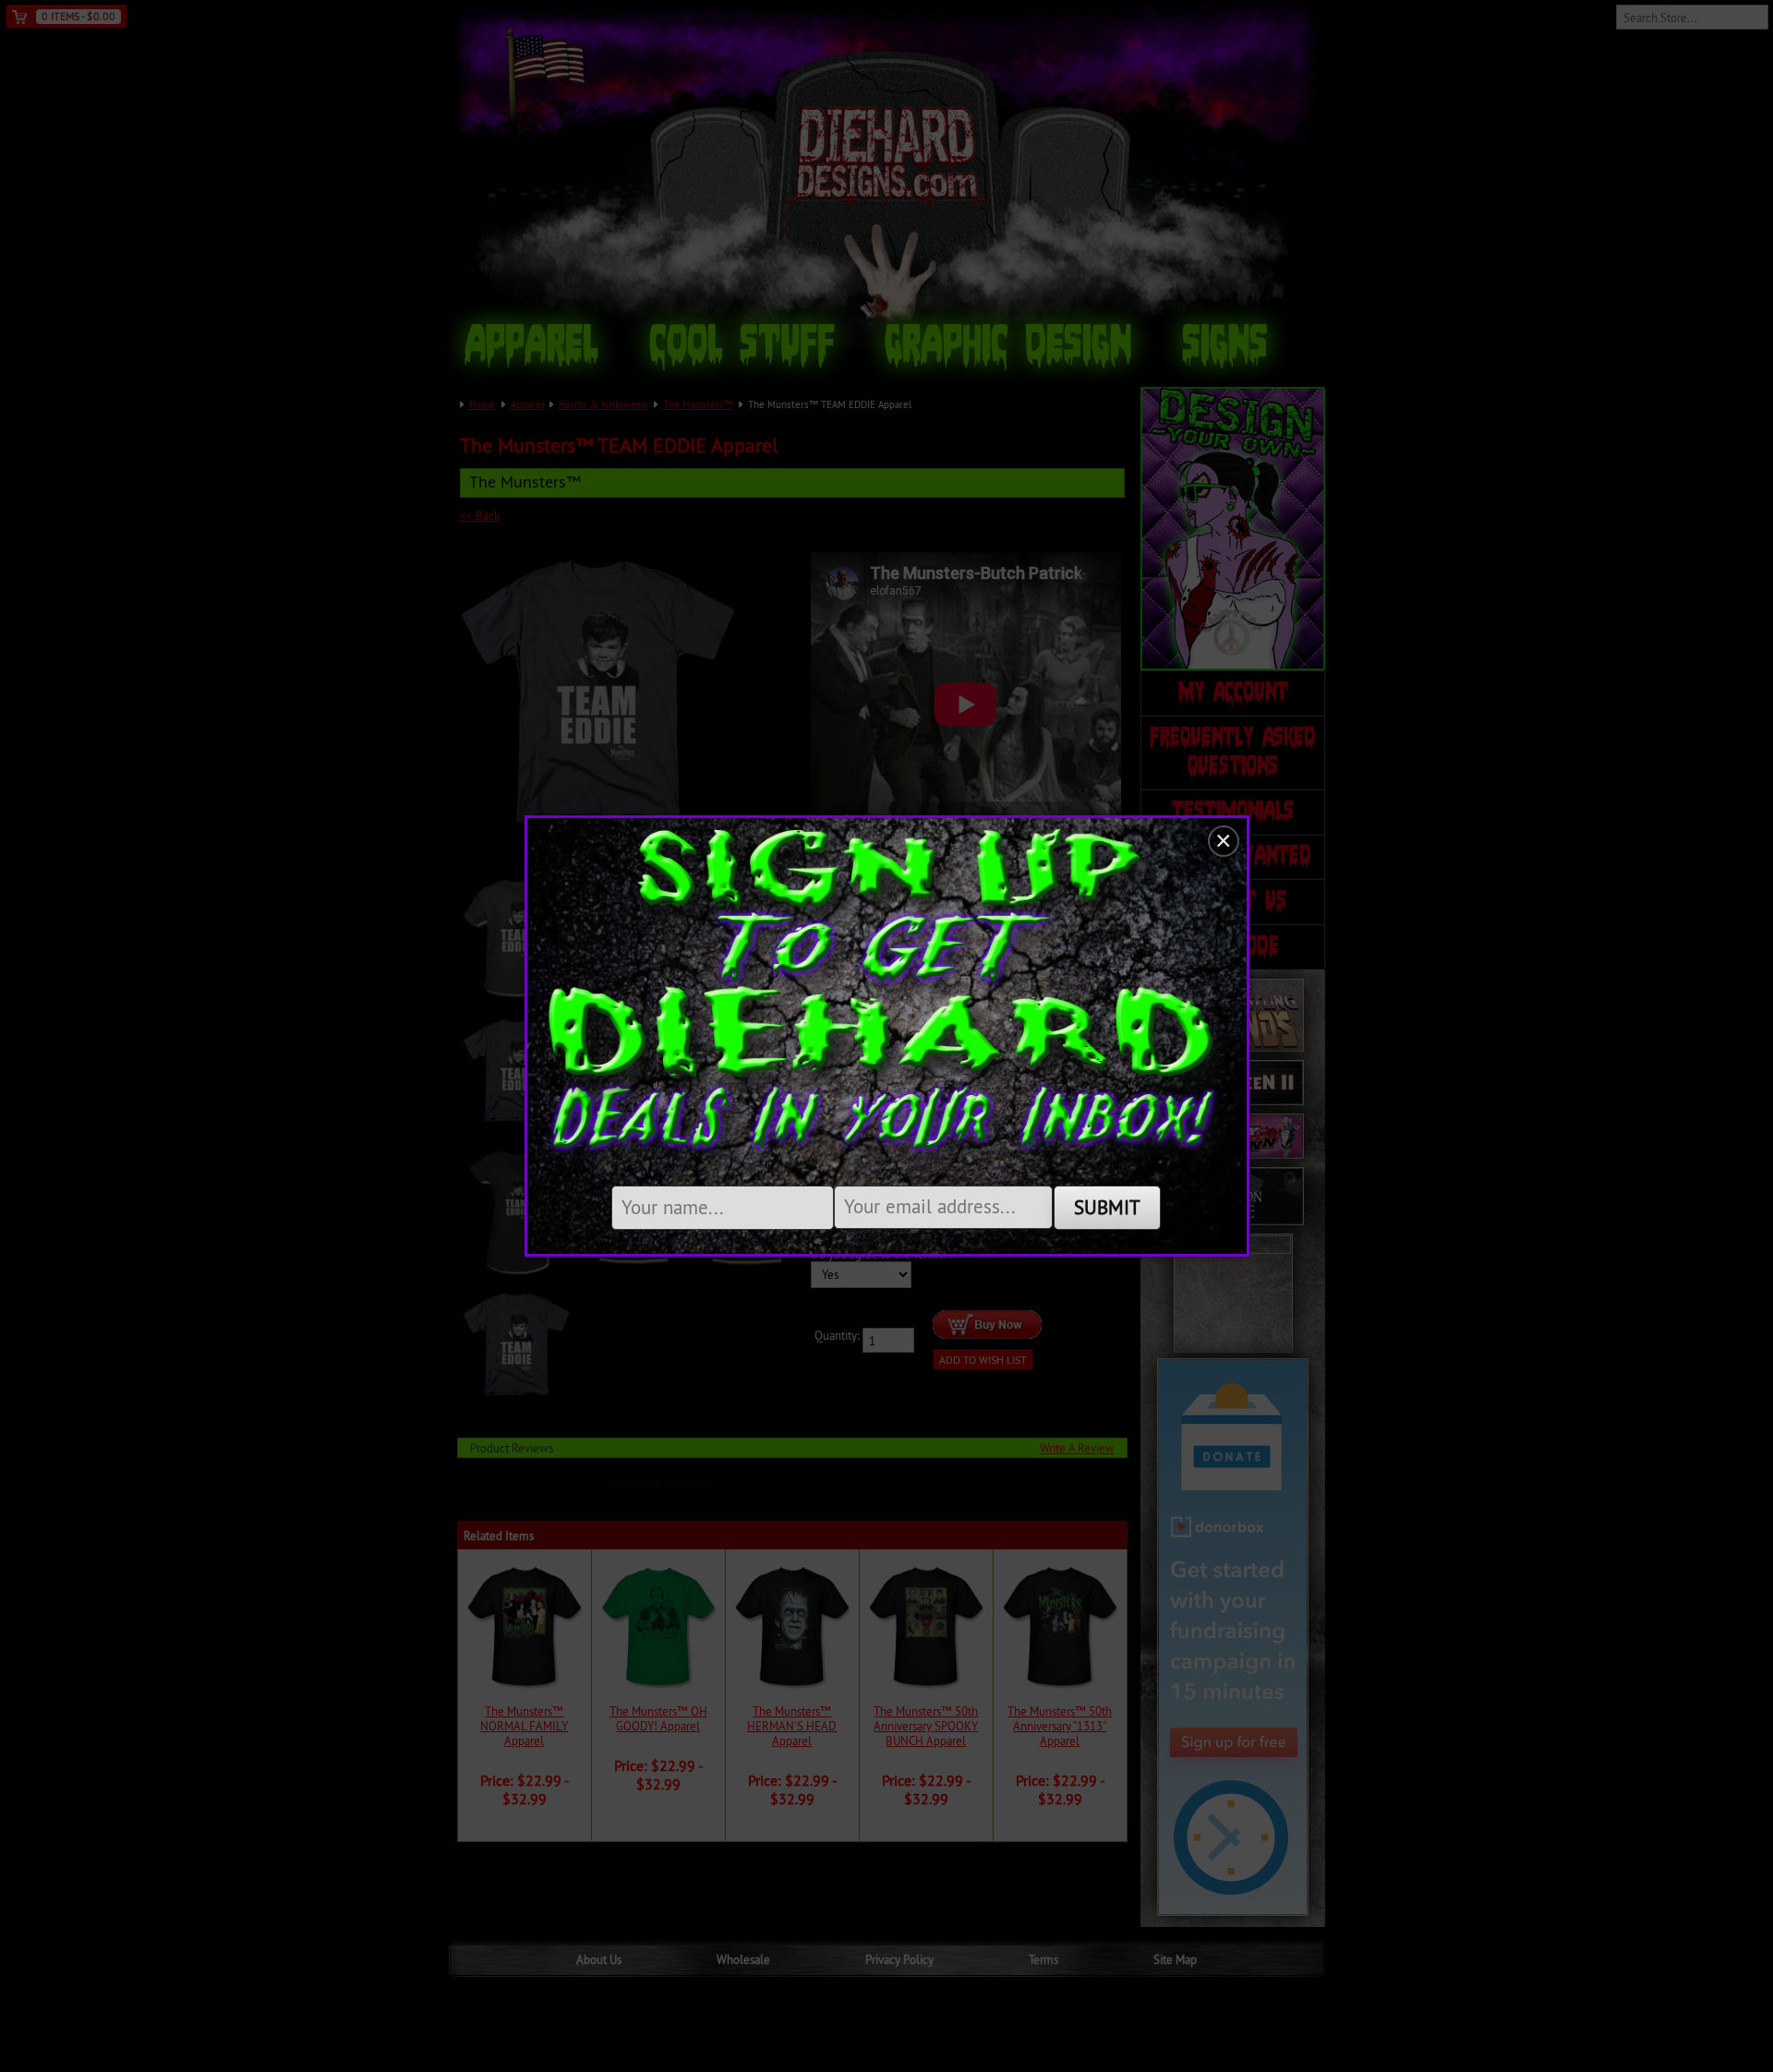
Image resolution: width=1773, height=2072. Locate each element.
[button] (1224, 841)
